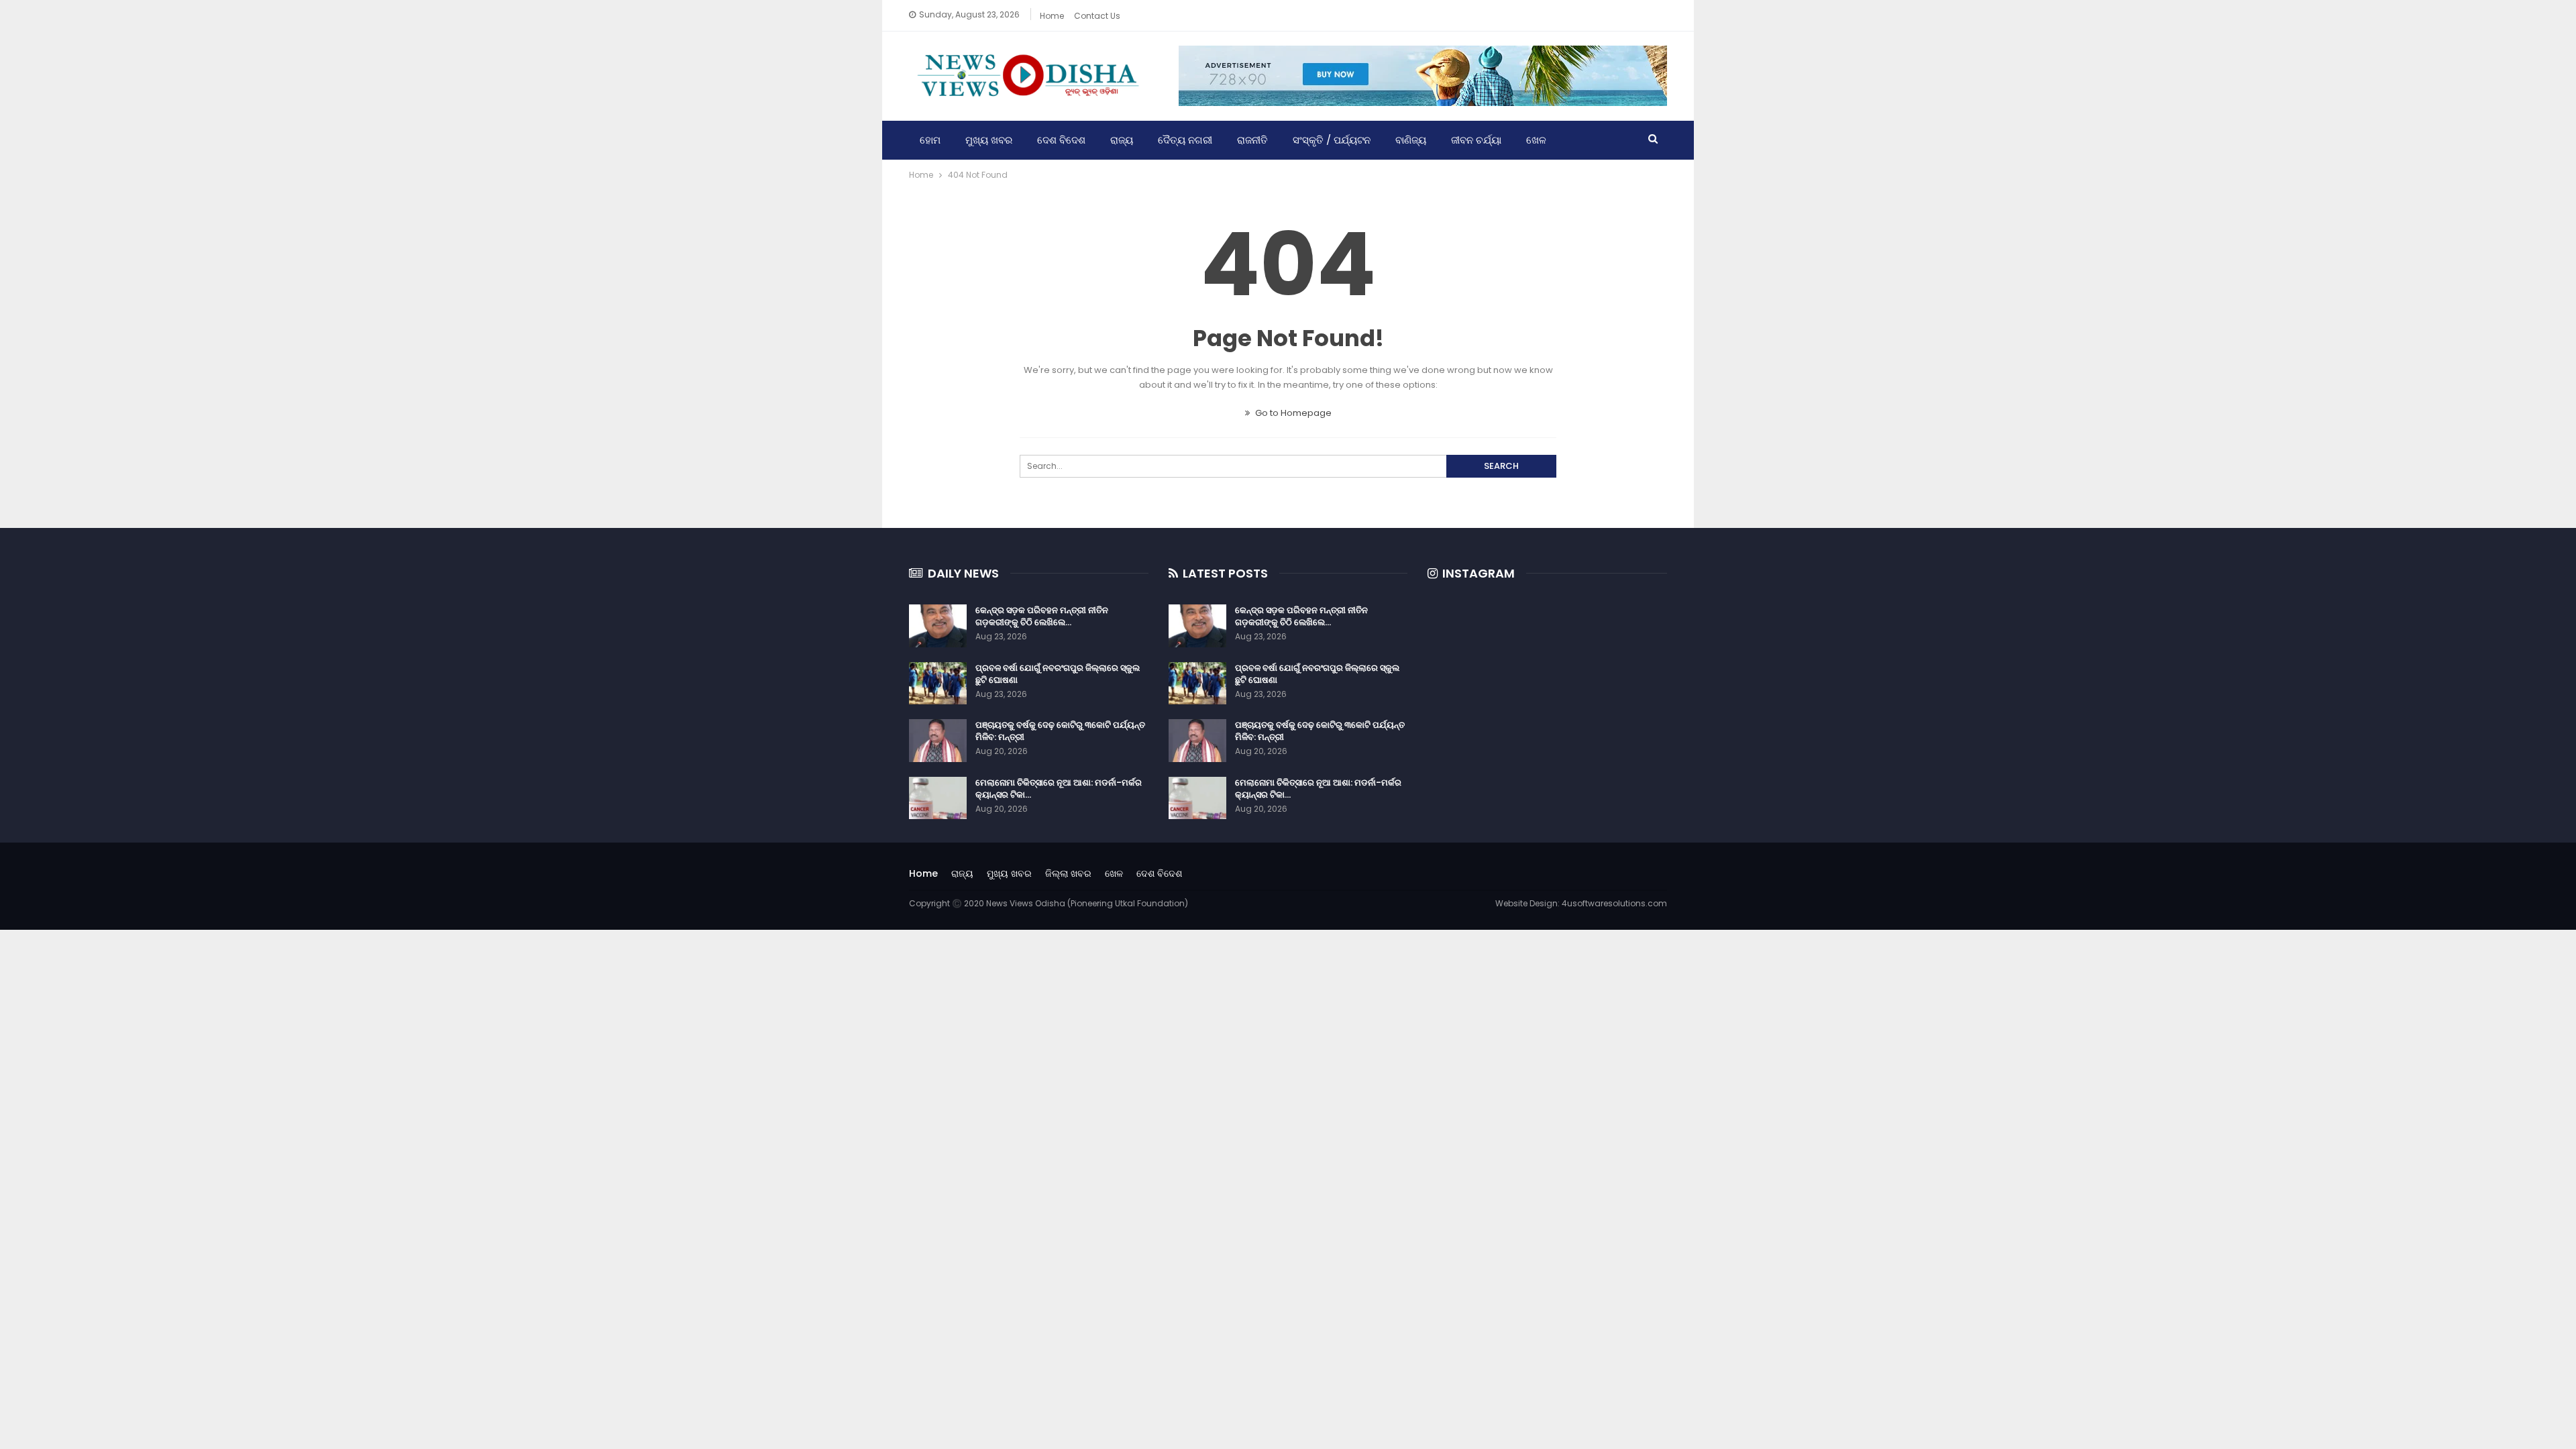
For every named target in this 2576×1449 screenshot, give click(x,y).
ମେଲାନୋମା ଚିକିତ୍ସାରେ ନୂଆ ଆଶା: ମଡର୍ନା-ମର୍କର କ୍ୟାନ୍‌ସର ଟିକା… (1059, 789)
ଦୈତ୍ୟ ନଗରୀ (1185, 140)
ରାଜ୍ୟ (1122, 140)
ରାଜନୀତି (1252, 140)
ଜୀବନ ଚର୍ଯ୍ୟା (1476, 140)
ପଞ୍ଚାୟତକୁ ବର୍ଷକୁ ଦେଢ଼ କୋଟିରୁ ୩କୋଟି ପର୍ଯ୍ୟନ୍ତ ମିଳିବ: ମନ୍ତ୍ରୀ (1060, 731)
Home (1052, 16)
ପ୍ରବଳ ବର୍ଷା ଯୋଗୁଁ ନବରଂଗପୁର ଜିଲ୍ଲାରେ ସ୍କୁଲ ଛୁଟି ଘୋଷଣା (1058, 674)
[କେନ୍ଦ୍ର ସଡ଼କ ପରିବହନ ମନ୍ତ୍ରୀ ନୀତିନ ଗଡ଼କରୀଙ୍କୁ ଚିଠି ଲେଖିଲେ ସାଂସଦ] (938, 626)
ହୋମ (930, 140)
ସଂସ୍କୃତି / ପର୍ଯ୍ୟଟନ (1332, 140)
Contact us (1097, 16)
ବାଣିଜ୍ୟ (1411, 140)
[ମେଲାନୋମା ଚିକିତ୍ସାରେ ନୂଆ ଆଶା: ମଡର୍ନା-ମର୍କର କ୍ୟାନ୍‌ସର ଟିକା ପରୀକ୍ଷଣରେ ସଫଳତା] (938, 798)
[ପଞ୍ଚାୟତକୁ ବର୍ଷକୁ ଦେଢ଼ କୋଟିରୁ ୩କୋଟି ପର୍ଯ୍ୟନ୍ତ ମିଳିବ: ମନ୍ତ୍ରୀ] (938, 741)
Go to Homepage (1292, 413)
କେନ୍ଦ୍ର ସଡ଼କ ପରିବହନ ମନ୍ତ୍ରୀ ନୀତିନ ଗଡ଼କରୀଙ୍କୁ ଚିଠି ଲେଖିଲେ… (1042, 616)
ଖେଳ (1536, 140)
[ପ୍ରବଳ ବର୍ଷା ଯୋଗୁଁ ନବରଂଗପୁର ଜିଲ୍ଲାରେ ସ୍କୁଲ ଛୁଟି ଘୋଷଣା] (938, 684)
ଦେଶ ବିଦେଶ (1061, 140)
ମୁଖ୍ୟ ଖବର (989, 140)
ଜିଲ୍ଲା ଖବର (1068, 873)
